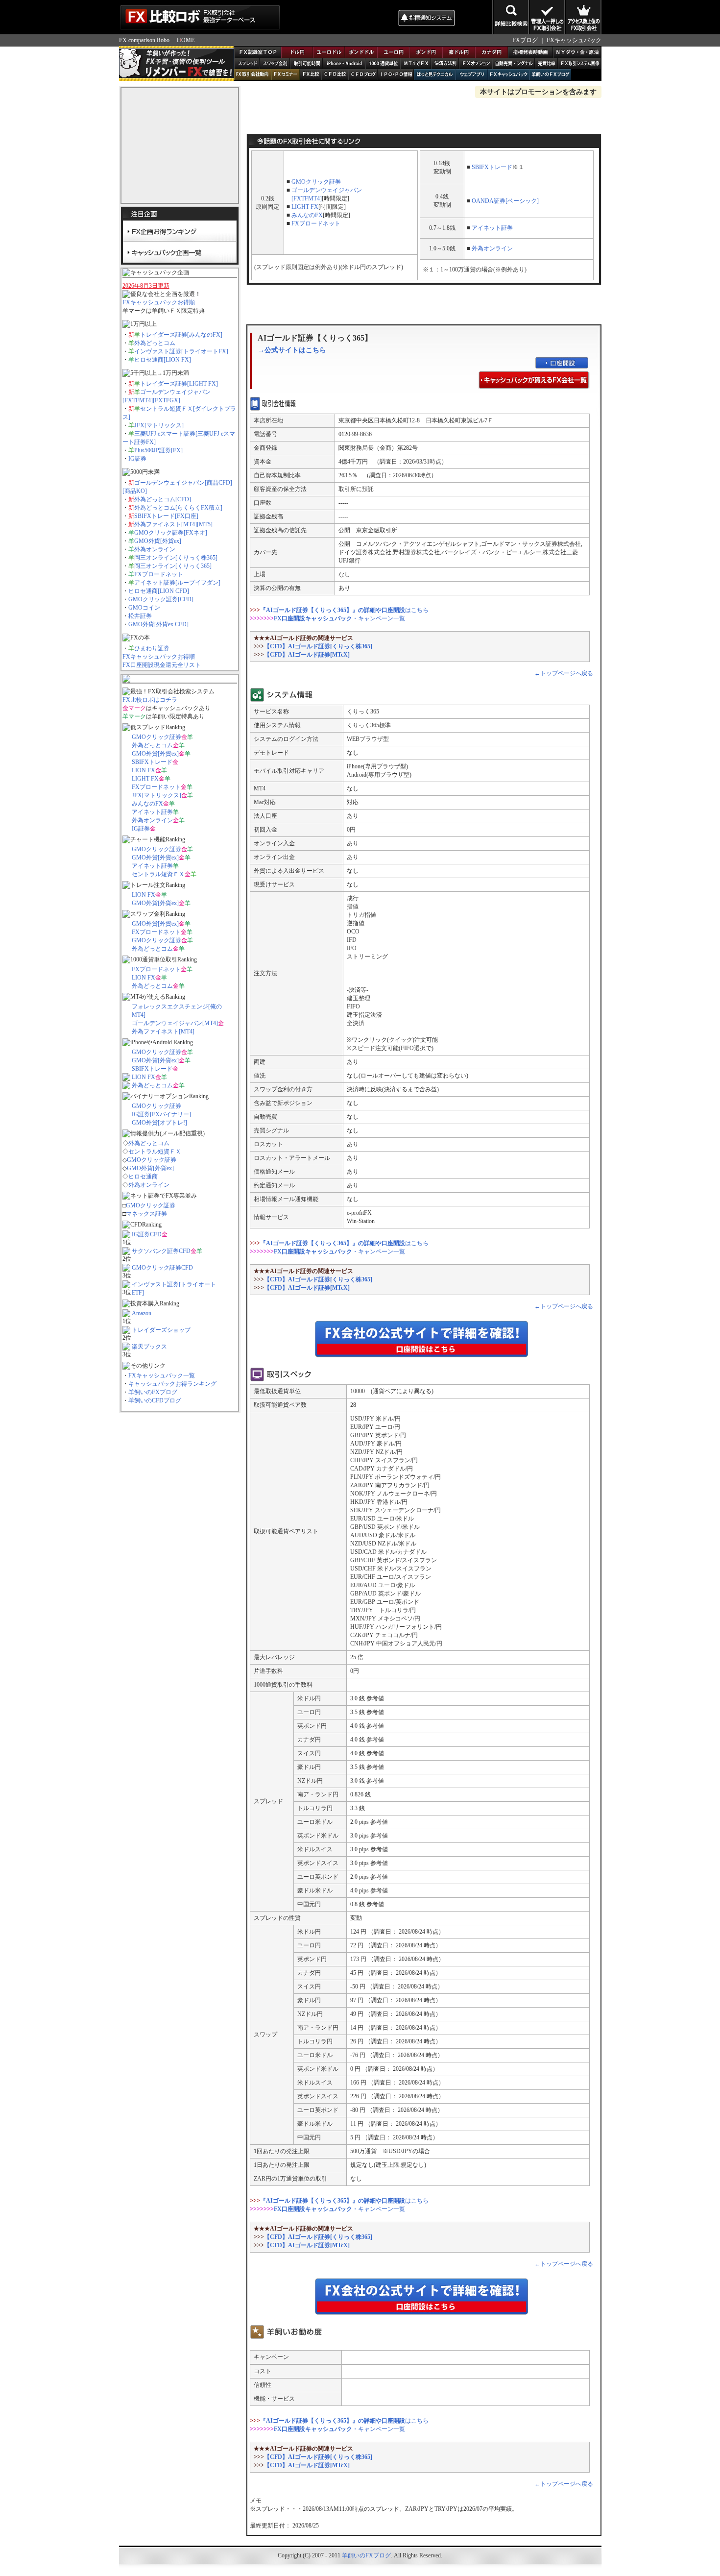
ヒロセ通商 (143, 1177)
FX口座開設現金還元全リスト (162, 665)
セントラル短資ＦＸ (158, 874)
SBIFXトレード (152, 762)
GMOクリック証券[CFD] (161, 599)
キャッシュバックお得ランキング (172, 1384)
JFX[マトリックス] (159, 425)
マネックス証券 (146, 1214)
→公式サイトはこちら (292, 350)
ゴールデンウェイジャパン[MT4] (175, 1023)
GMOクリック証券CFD (162, 1268)
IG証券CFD (147, 1234)
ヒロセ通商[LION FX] (163, 360)
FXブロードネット (159, 574)
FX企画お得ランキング (180, 231)
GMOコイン (144, 608)
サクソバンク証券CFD (161, 1251)
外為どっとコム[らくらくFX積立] (178, 508)
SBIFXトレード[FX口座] (166, 516)
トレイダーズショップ (161, 1330)
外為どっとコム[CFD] (163, 499)
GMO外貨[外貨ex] (158, 541)
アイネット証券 (152, 812)
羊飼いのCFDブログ (155, 1400)
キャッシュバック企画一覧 (180, 252)
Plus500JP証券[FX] (158, 450)
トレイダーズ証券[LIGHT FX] (179, 384)
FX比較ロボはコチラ (150, 700)
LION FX (144, 770)
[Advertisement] (338, 17)
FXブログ (525, 40)
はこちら (344, 610)
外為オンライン (155, 549)
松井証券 (140, 616)
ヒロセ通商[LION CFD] (159, 591)
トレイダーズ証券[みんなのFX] (181, 335)
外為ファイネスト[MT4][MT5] (173, 524)
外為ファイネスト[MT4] (163, 1031)
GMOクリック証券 (156, 737)
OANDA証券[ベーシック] (505, 201)
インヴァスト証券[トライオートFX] (181, 351)
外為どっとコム (155, 343)
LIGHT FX (145, 779)
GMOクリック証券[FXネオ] (171, 533)
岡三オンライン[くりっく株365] (176, 558)
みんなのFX (147, 804)
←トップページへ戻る (564, 673)
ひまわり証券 (152, 648)
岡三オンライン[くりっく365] (173, 566)
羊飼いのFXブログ (153, 1392)
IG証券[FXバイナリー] (161, 1114)
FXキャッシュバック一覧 (162, 1375)
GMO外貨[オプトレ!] (159, 1123)
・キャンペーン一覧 (339, 618)
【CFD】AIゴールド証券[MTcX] (307, 655)
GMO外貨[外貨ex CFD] (158, 624)
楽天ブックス (149, 1347)
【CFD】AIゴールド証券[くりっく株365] (318, 646)
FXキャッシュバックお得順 (159, 302)
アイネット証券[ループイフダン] (177, 583)
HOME (186, 40)
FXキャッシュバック (574, 40)
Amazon (142, 1313)
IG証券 (137, 459)
